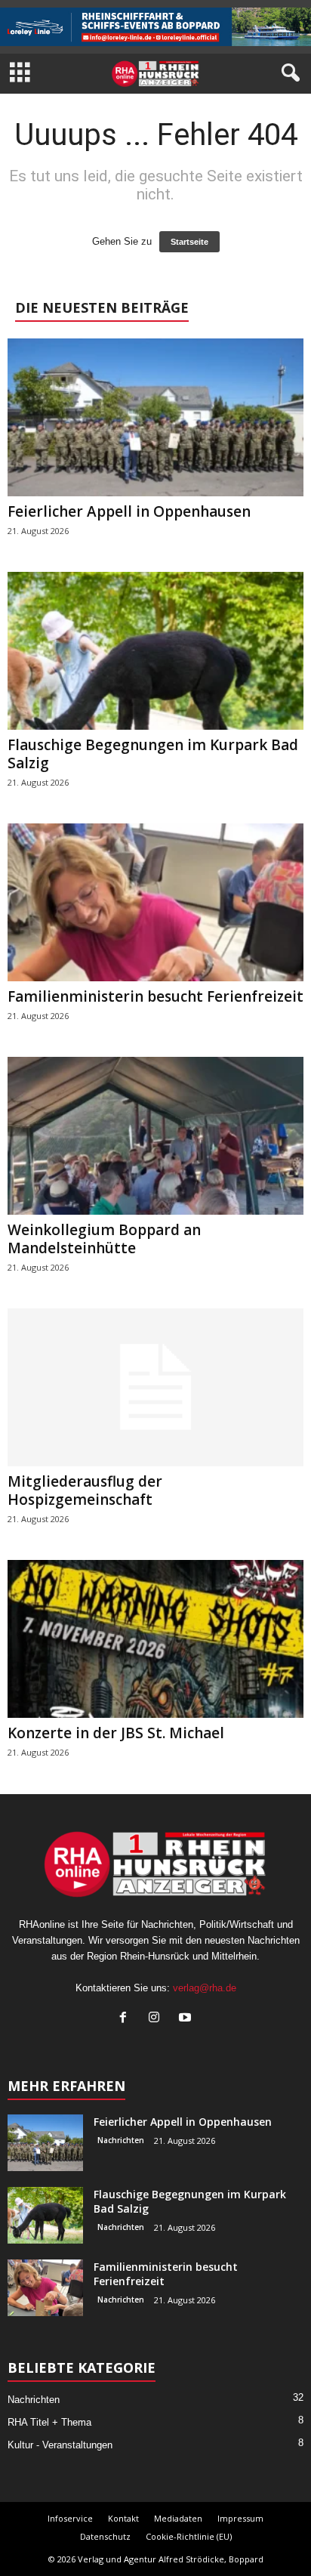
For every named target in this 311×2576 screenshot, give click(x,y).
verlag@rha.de (205, 1988)
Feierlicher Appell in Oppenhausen (129, 511)
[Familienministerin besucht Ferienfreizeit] (155, 902)
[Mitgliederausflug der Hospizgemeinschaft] (155, 1387)
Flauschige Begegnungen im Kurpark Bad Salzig (153, 754)
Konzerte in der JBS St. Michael (116, 1733)
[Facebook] (126, 2019)
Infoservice (70, 2518)
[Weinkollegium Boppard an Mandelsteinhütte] (155, 1136)
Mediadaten (178, 2518)
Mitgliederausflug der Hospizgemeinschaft (85, 1490)
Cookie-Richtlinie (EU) (189, 2536)
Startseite (189, 242)
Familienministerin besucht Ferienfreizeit (155, 996)
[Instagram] (157, 2019)
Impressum (240, 2518)
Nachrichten (121, 2140)
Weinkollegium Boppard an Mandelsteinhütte (104, 1239)
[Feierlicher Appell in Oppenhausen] (155, 417)
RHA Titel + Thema (49, 2422)
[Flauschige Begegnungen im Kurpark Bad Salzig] (155, 651)
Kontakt (123, 2518)
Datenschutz (105, 2536)
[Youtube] (187, 2019)
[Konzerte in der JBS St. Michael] (155, 1639)
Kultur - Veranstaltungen (60, 2445)
